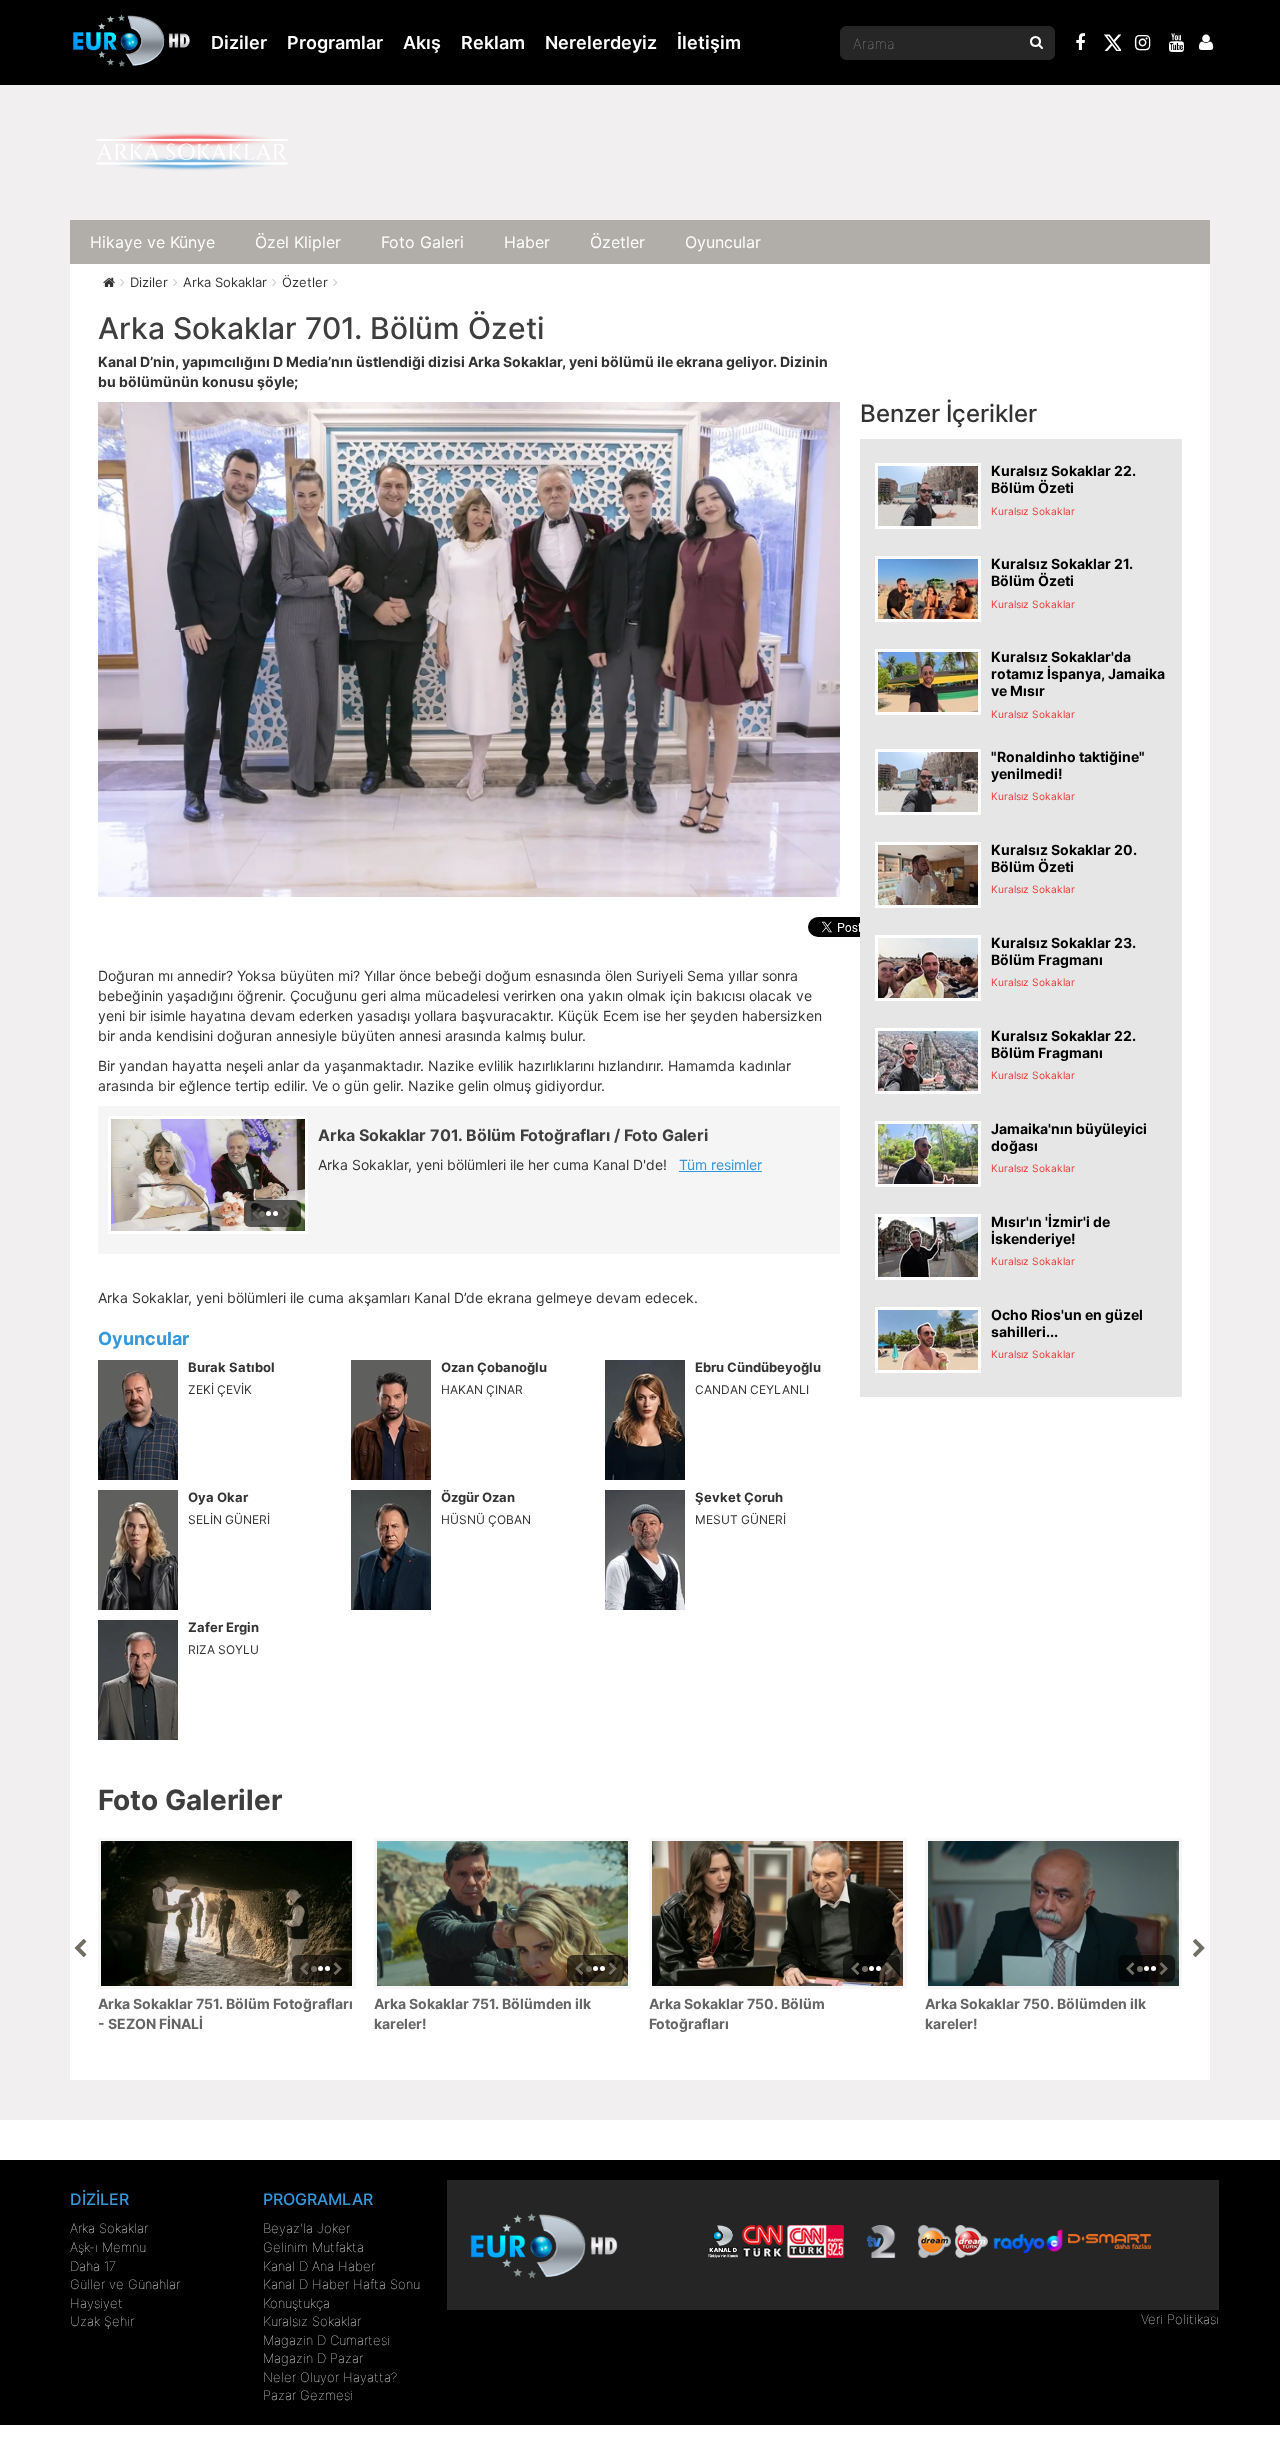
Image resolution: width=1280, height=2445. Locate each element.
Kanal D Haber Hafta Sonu (341, 2284)
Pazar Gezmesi (308, 2395)
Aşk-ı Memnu (108, 2247)
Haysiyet (96, 2303)
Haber (527, 242)
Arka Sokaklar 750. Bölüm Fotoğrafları (737, 2013)
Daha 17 (93, 2266)
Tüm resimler (720, 1164)
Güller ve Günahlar (125, 2284)
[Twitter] (1112, 46)
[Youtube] (1177, 45)
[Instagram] (1143, 45)
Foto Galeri (422, 242)
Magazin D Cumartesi (326, 2340)
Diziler (239, 42)
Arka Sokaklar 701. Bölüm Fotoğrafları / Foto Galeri (513, 1135)
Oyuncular (723, 242)
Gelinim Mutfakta (313, 2247)
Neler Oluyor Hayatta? (330, 2377)
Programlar (335, 42)
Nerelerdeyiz (601, 42)
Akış (422, 42)
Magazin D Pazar (313, 2358)
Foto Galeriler (190, 1800)
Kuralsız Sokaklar (312, 2321)
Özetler (617, 242)
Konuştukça (296, 2303)
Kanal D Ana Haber (319, 2266)
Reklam (493, 42)
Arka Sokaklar (109, 2228)
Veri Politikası (1180, 2319)
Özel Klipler (298, 242)
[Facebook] (1081, 45)
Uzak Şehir (102, 2321)
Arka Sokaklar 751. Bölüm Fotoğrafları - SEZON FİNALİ (225, 2013)
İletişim (709, 42)
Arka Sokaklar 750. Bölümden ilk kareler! (1035, 2013)
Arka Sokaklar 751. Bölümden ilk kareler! (482, 2013)
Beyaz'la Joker (306, 2228)
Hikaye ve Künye (152, 242)
